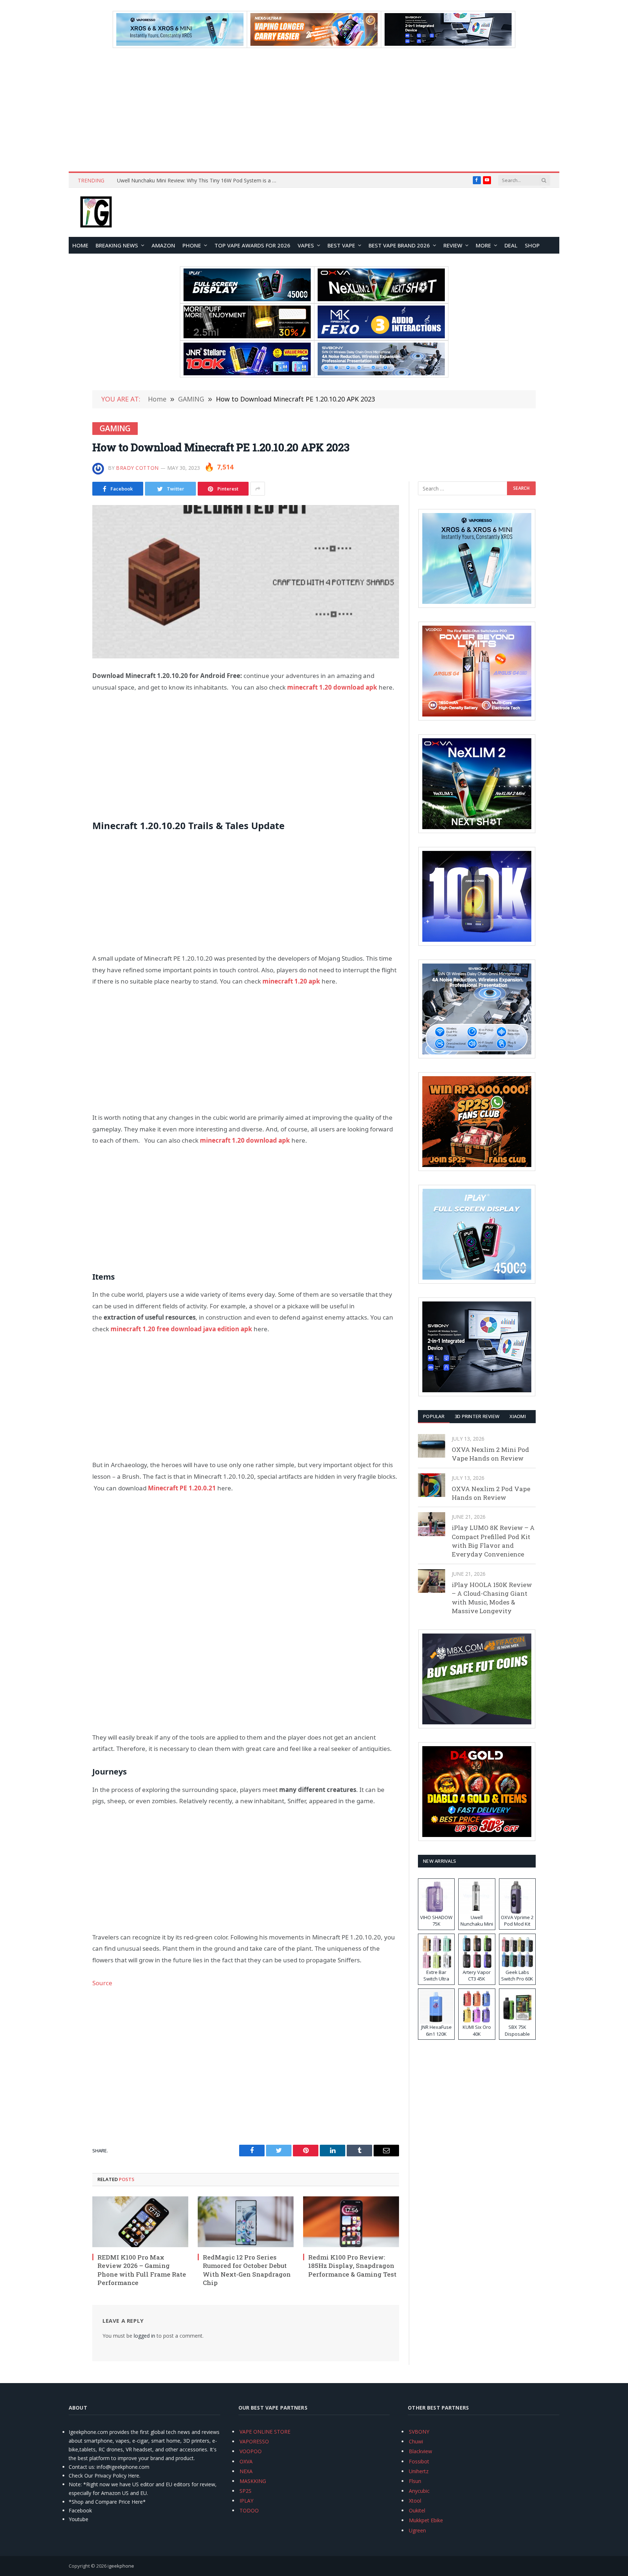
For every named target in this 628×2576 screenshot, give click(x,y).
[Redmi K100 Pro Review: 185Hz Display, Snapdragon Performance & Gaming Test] (351, 2222)
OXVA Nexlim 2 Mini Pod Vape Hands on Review (490, 1454)
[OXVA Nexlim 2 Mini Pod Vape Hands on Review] (432, 1446)
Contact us (81, 2467)
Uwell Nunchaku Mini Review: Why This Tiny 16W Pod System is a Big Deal (199, 181)
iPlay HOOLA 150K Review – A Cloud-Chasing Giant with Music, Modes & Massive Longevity (492, 1598)
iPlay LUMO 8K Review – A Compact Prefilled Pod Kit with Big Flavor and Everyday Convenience (493, 1541)
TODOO (249, 2510)
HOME (80, 245)
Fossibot (419, 2461)
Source (102, 1983)
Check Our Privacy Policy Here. (104, 2476)
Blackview (420, 2451)
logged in (144, 2336)
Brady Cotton (137, 468)
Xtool (415, 2501)
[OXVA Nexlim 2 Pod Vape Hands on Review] (432, 1485)
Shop (532, 245)
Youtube (78, 2519)
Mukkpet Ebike (426, 2520)
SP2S (245, 2491)
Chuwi (416, 2441)
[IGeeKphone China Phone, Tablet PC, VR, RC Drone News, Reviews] (96, 213)
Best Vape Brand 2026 (399, 245)
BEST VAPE (341, 245)
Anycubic (419, 2491)
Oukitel (417, 2510)
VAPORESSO (254, 2441)
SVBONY (419, 2432)
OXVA (246, 2461)
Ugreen (417, 2530)
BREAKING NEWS (117, 245)
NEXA (246, 2471)
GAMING (115, 428)
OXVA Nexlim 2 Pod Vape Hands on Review (491, 1493)
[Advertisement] (314, 110)
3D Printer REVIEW (477, 1416)
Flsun (415, 2481)
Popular (434, 1416)
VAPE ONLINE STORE (265, 2432)
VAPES (306, 245)
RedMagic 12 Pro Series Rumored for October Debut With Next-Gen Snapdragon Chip (247, 2270)
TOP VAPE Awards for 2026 (252, 245)
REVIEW (453, 245)
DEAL (511, 245)
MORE (483, 245)
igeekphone (121, 2566)
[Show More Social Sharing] (258, 489)
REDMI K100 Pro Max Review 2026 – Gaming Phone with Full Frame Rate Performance (142, 2270)
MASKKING (253, 2481)
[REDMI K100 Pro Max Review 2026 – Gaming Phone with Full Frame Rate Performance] (140, 2222)
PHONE (192, 245)
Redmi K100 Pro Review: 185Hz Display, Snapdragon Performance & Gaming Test (352, 2266)
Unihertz (419, 2471)
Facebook (80, 2510)
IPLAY (246, 2501)
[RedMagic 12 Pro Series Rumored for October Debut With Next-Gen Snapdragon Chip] (246, 2222)
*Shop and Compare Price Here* (107, 2502)
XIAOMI (518, 1416)
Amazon (163, 245)
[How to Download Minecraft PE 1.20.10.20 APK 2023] (246, 582)
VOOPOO (251, 2451)
